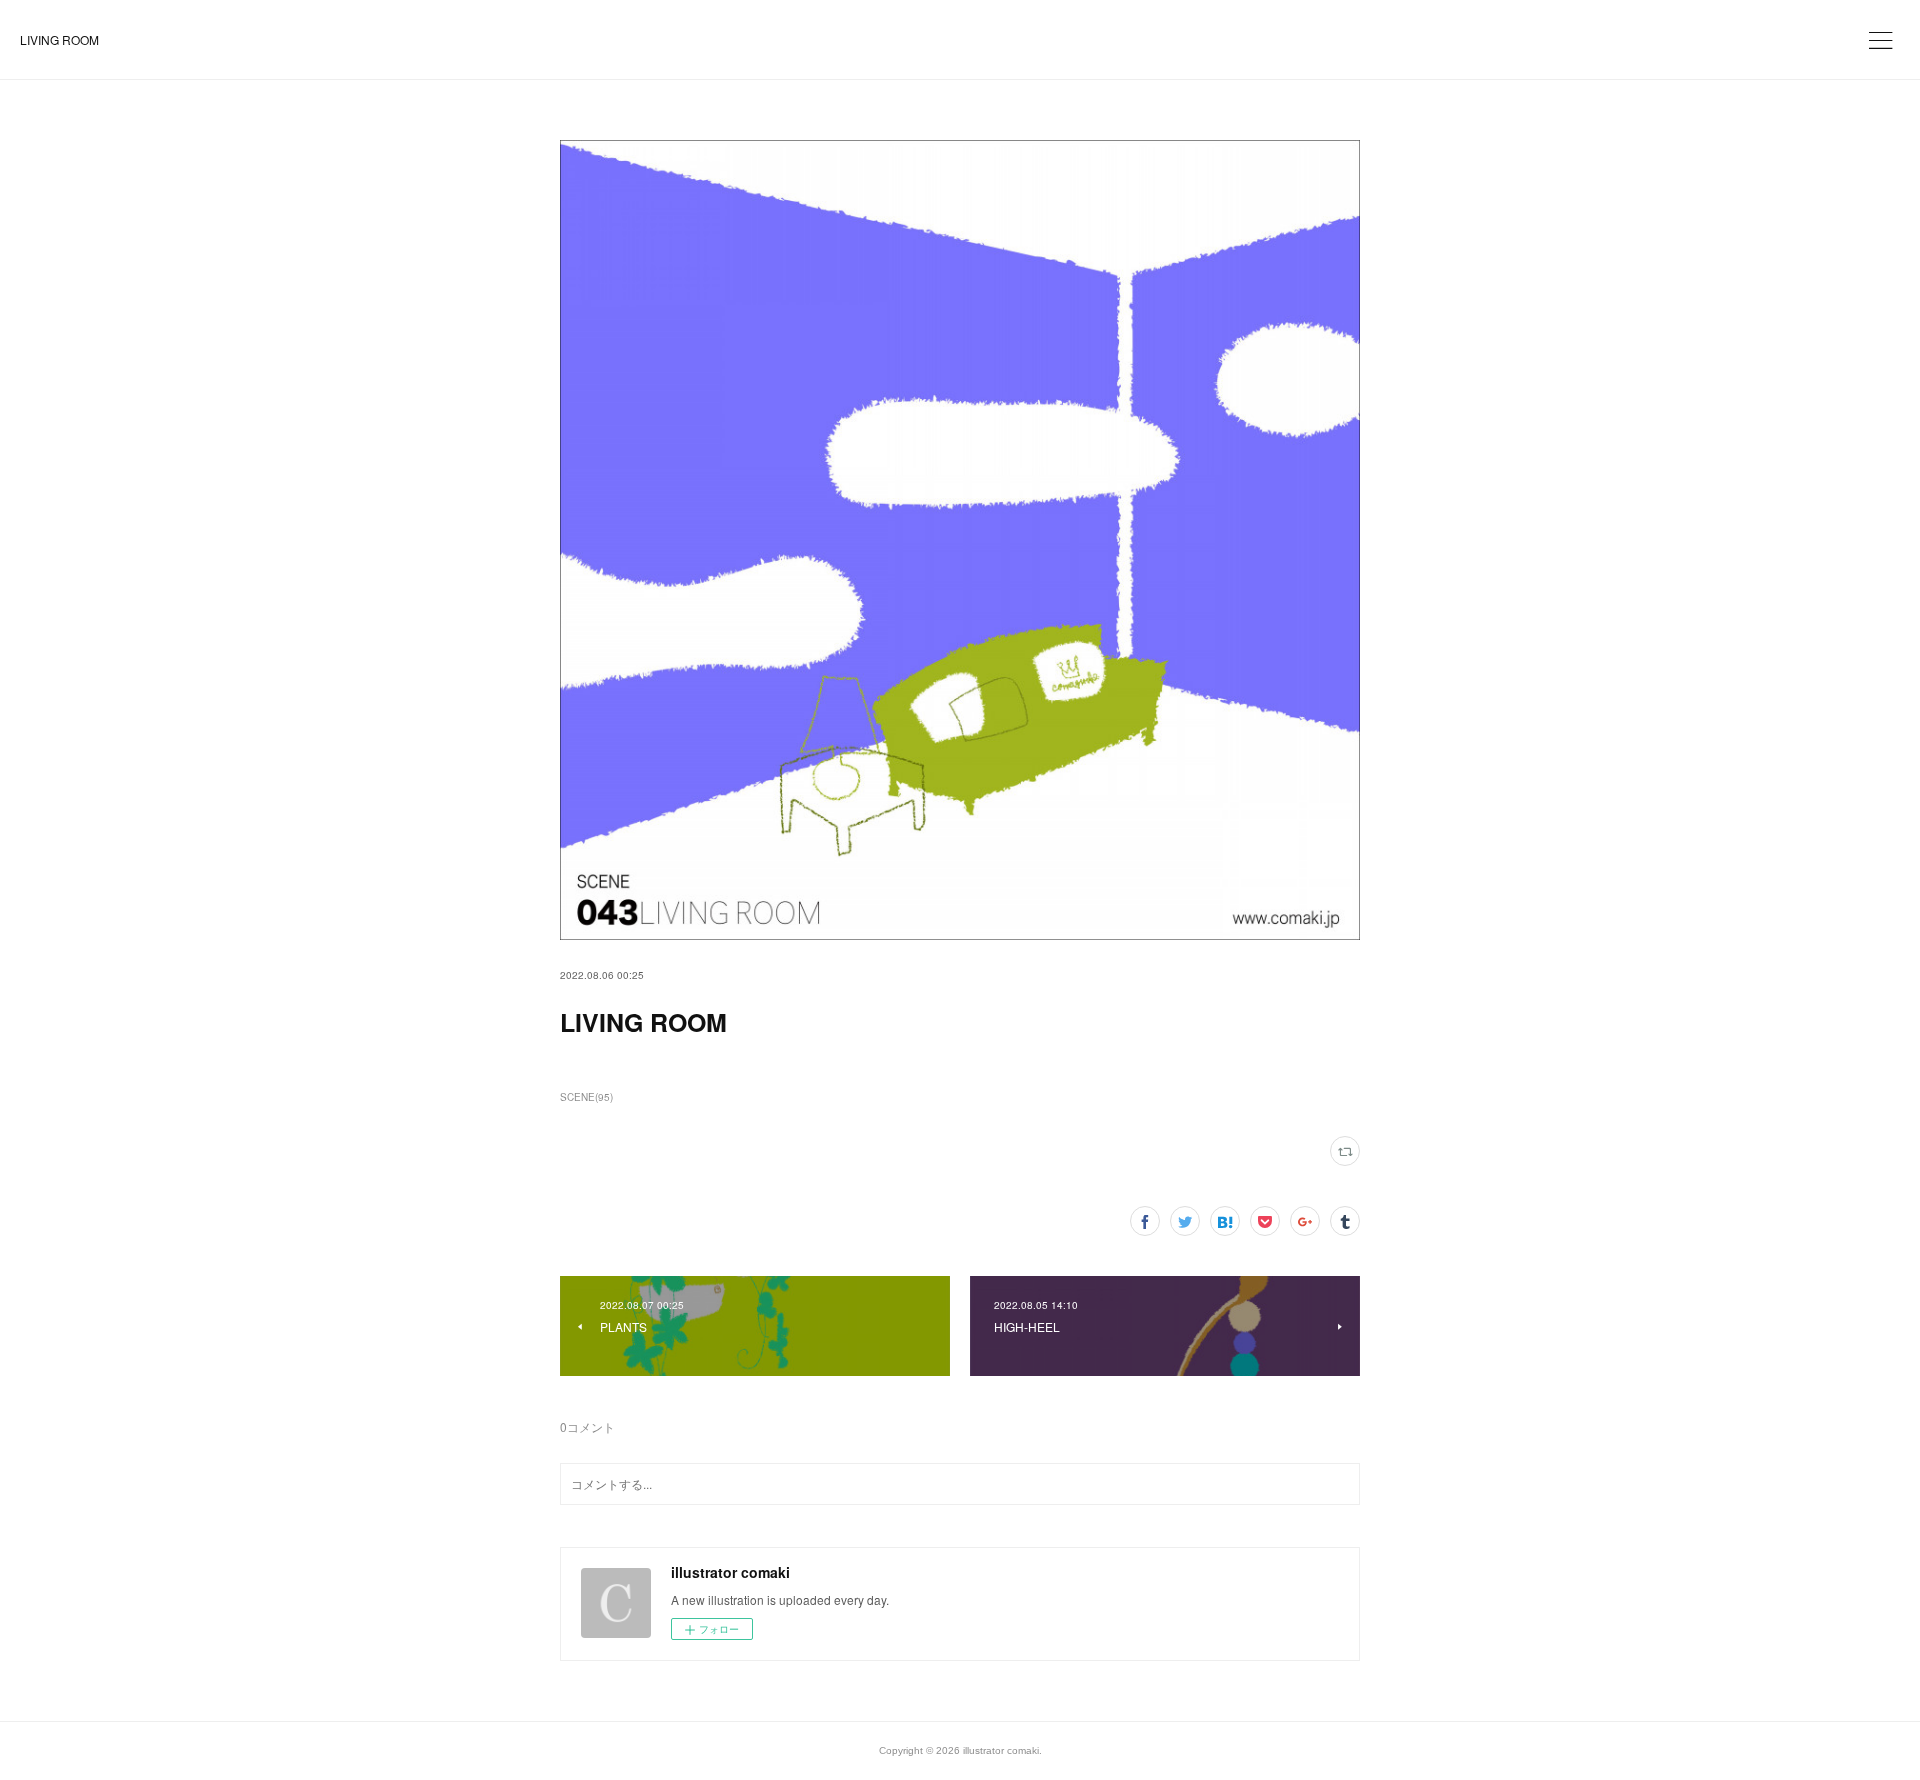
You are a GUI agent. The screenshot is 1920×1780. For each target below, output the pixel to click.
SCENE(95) (586, 1097)
